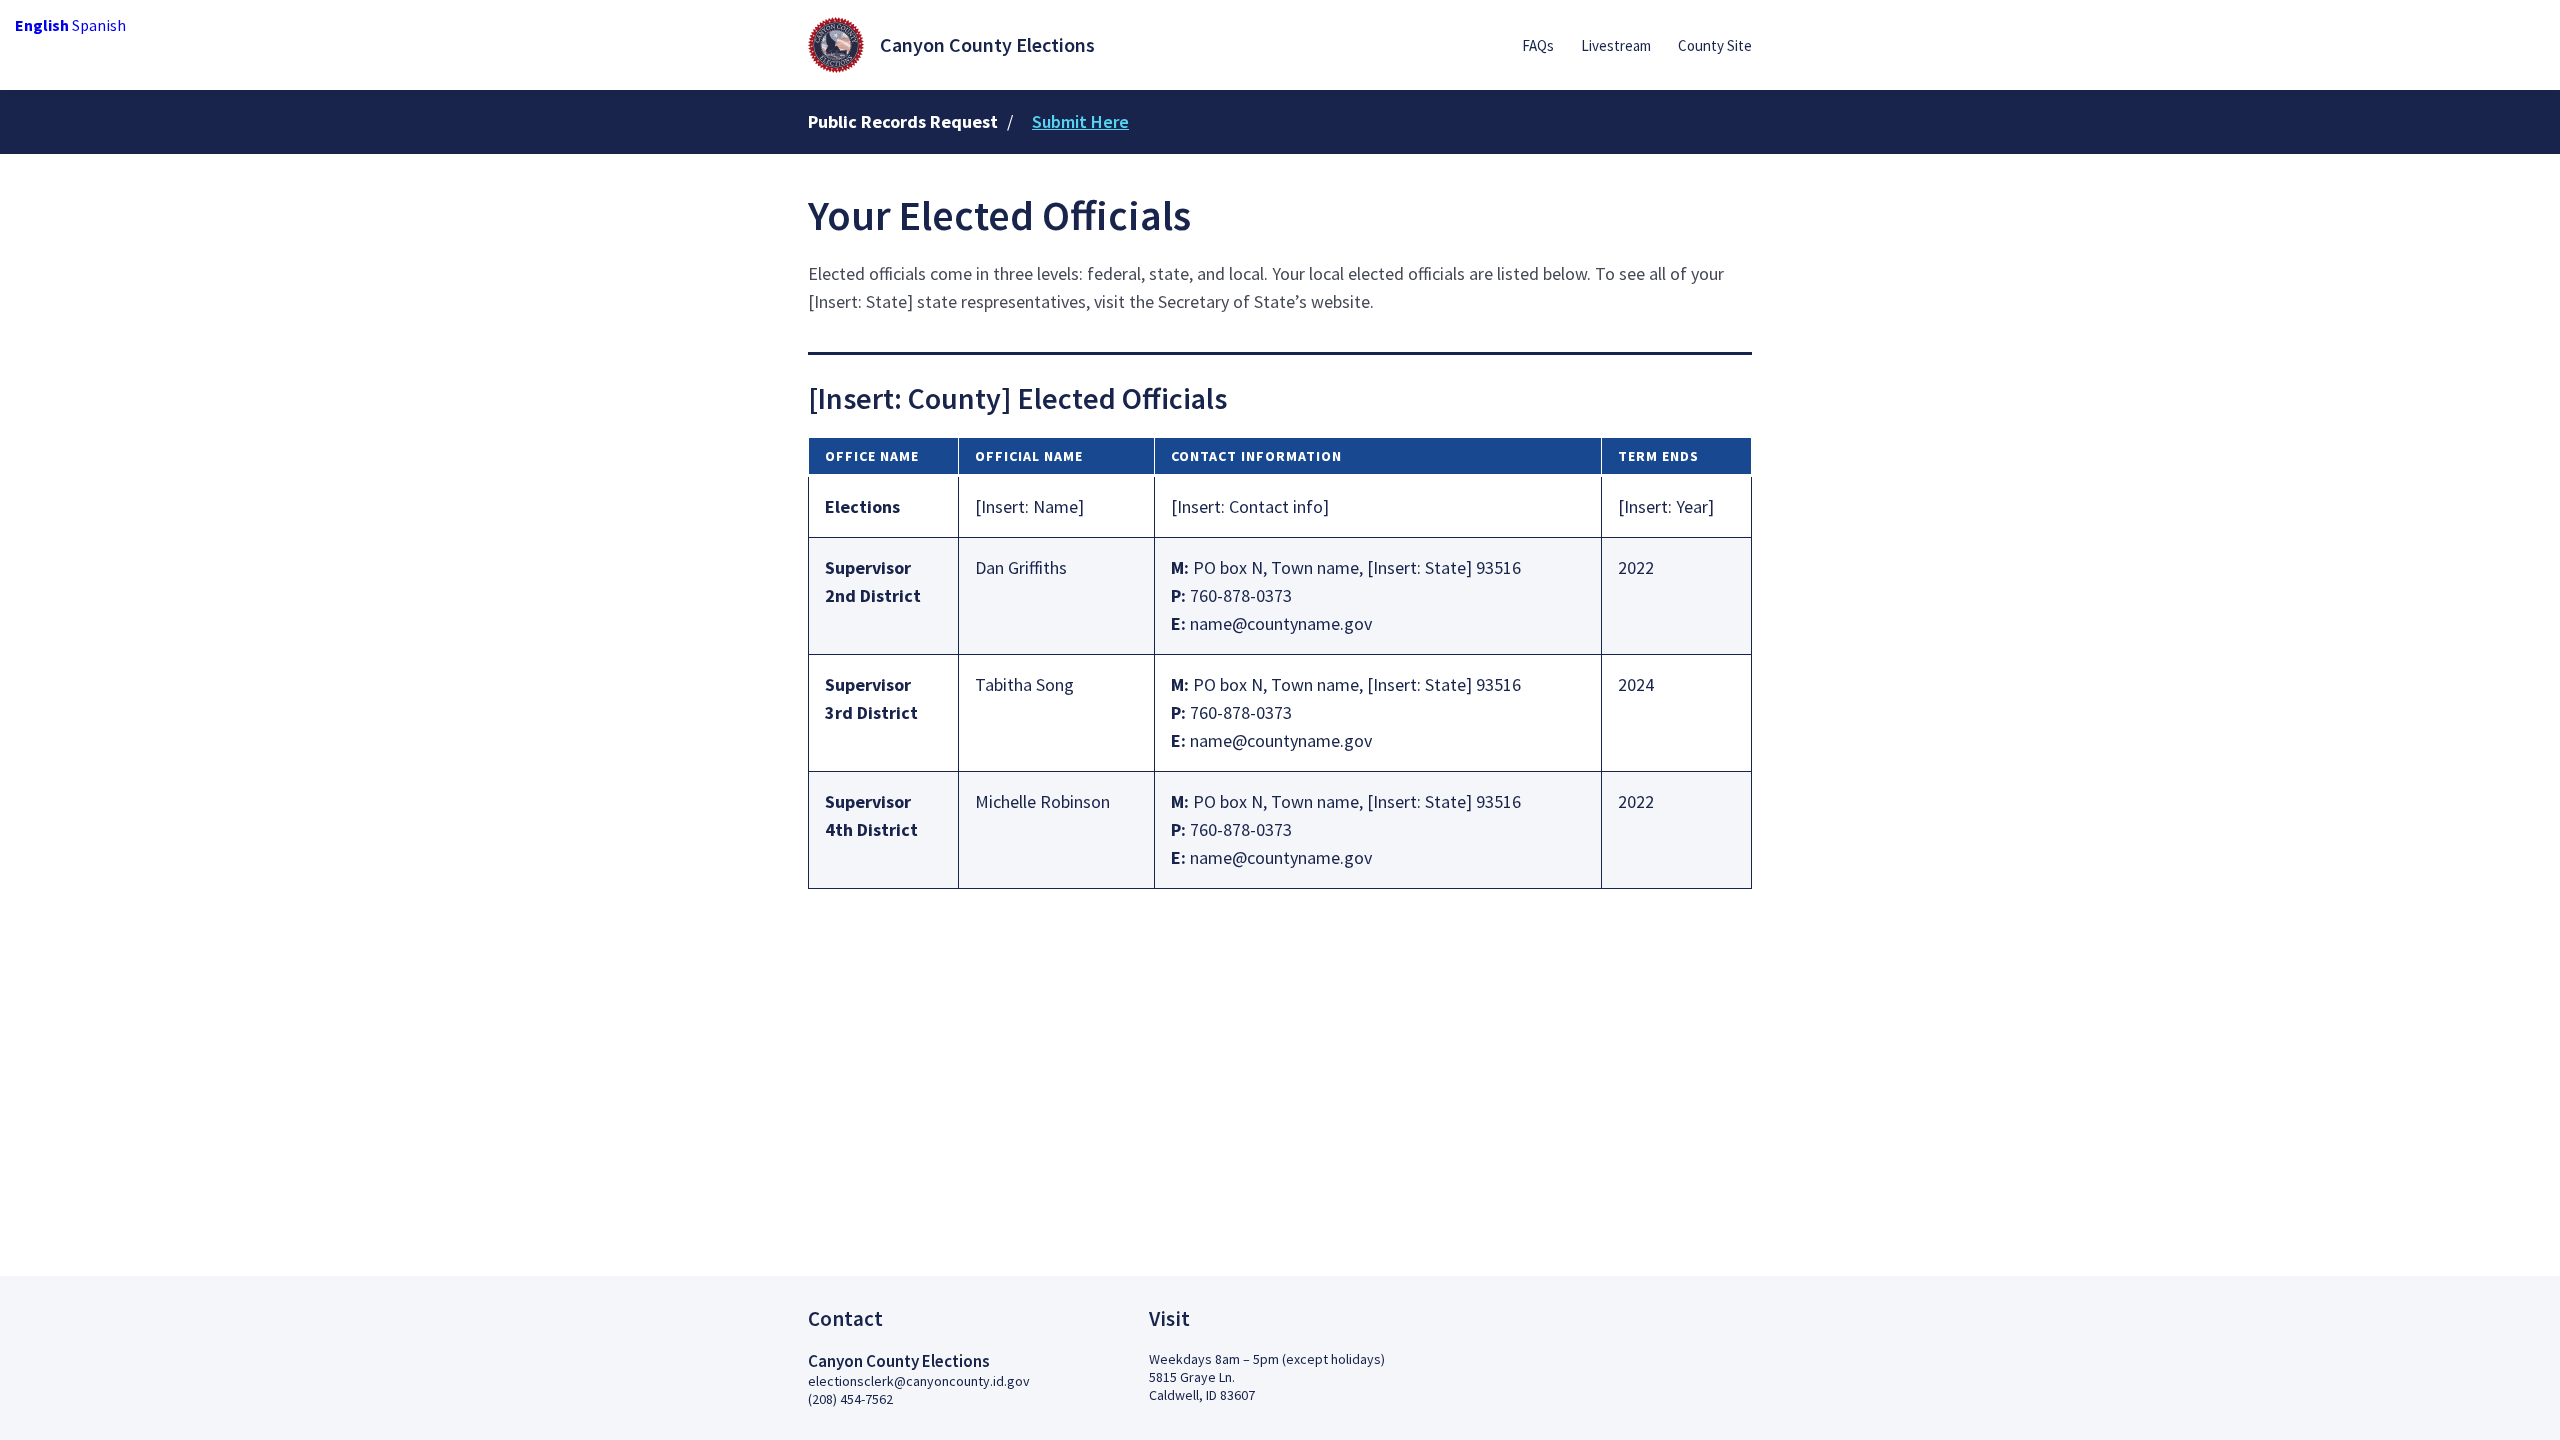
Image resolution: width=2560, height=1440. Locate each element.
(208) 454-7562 (850, 1399)
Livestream (1616, 45)
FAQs (1538, 45)
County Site (1715, 45)
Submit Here (1080, 121)
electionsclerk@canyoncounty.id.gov (919, 1381)
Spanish (99, 25)
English (42, 25)
